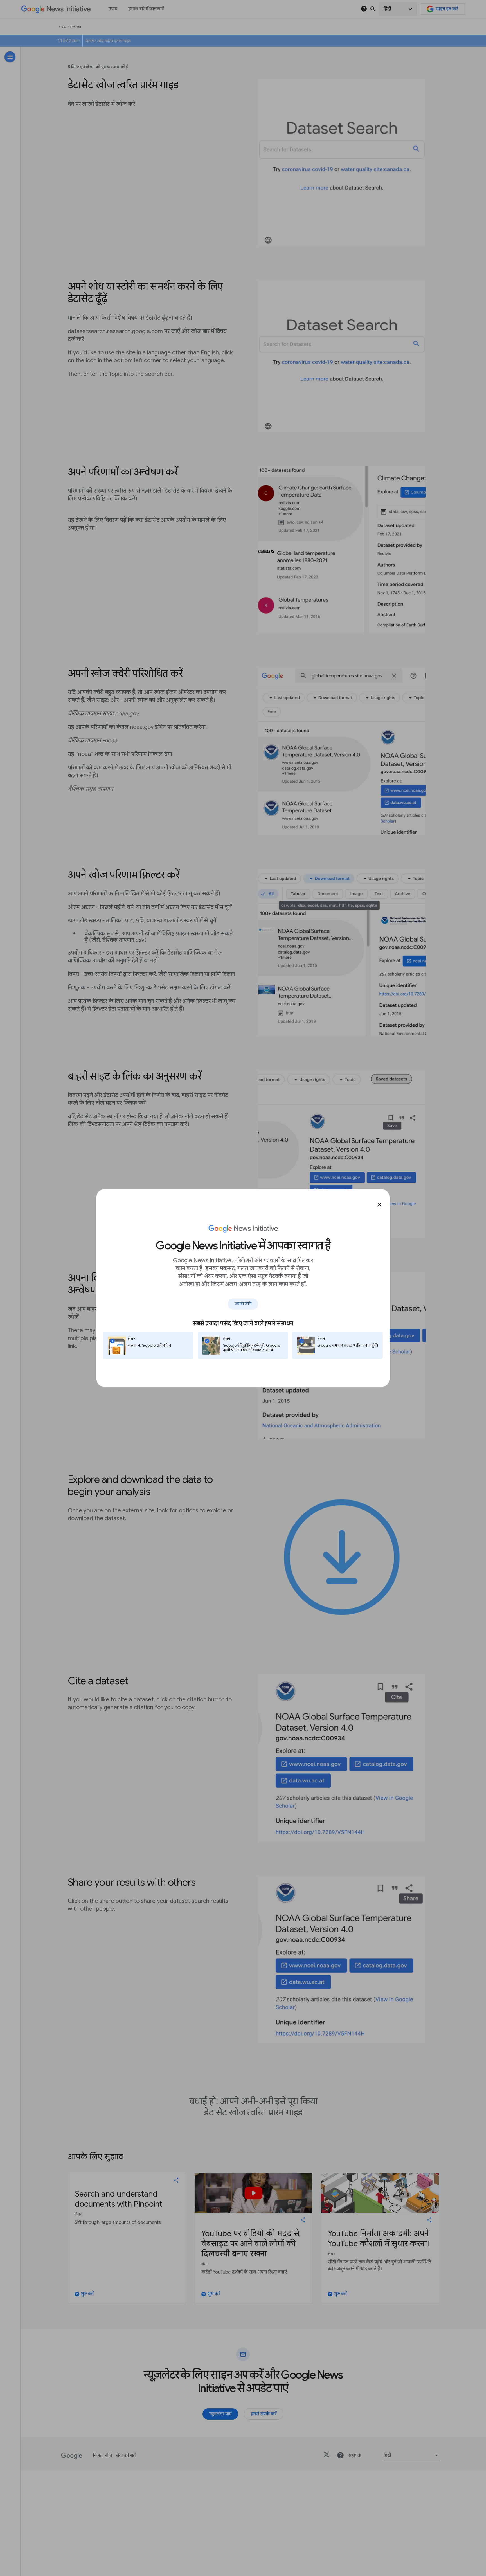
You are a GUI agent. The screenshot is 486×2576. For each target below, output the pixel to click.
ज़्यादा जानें (243, 1304)
